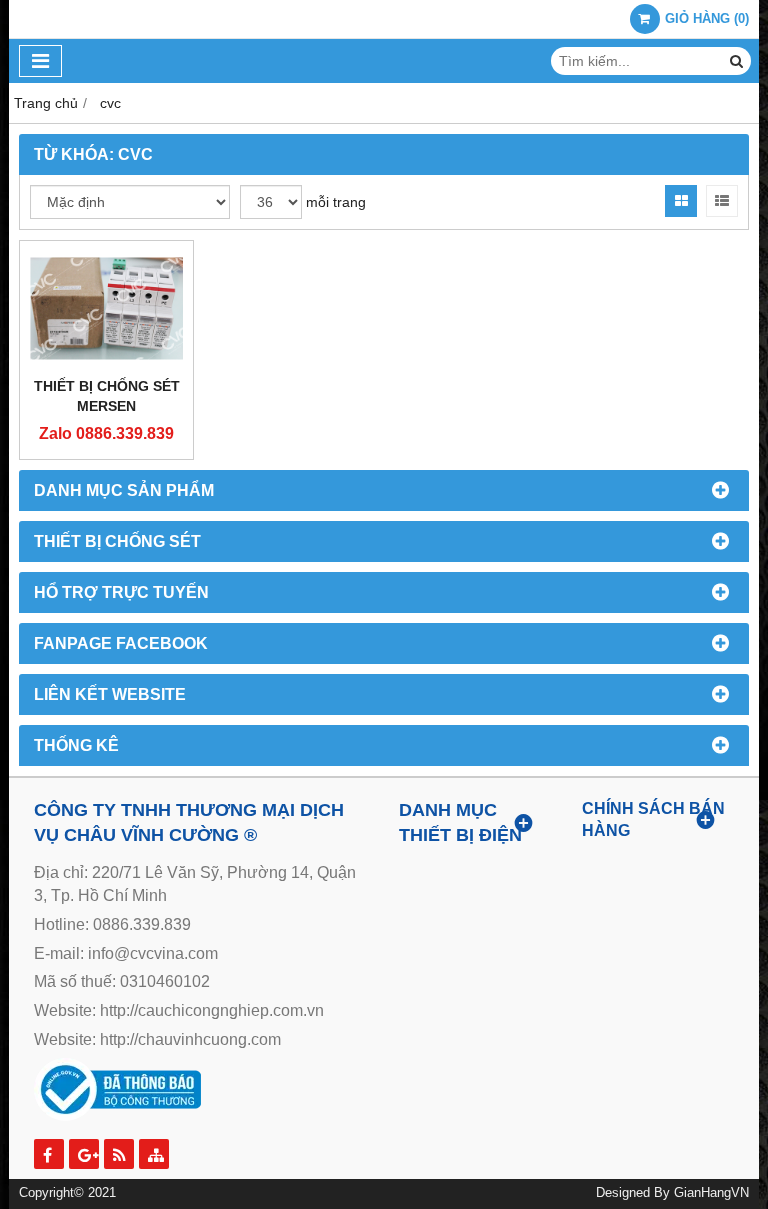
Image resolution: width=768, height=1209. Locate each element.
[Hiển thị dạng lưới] (681, 201)
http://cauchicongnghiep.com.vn (212, 1010)
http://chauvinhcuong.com (190, 1039)
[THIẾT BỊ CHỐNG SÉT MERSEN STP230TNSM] (106, 308)
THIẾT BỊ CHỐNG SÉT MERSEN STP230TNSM (107, 406)
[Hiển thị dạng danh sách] (722, 201)
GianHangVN (711, 1193)
